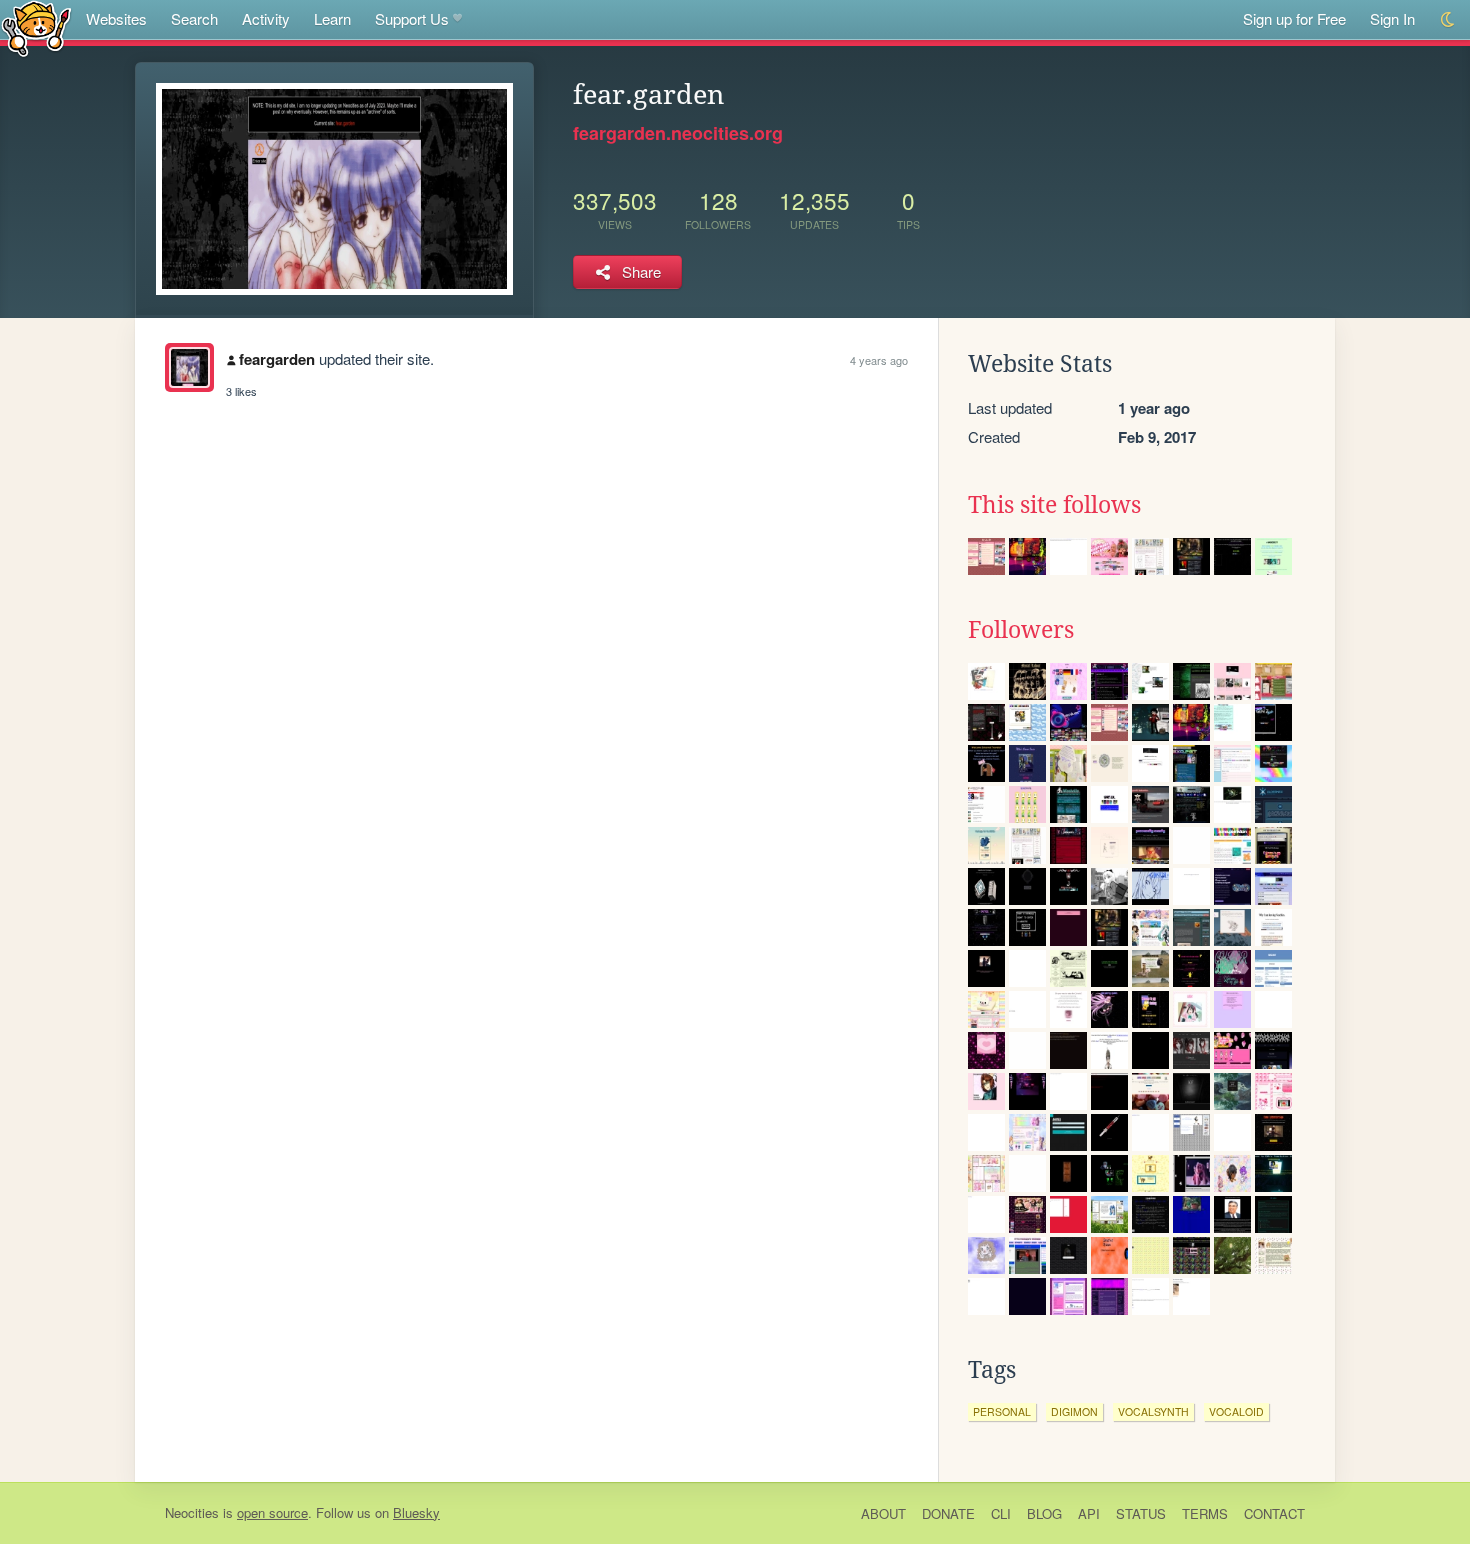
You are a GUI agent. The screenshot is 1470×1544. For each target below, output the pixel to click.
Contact (1274, 1513)
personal (1002, 1411)
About (883, 1513)
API (1089, 1513)
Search (194, 18)
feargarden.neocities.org (678, 133)
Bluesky (416, 1512)
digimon (1074, 1411)
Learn (332, 18)
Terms (1205, 1513)
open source (272, 1512)
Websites (116, 18)
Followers (1021, 630)
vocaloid (1236, 1411)
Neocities (192, 1512)
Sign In (1392, 18)
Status (1141, 1513)
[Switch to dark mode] (1448, 19)
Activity (266, 18)
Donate (948, 1513)
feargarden (277, 359)
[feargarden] (189, 367)
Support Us (412, 18)
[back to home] (36, 27)
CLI (1001, 1513)
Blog (1044, 1513)
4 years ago (879, 360)
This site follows (1054, 505)
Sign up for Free (1294, 18)
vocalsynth (1153, 1411)
